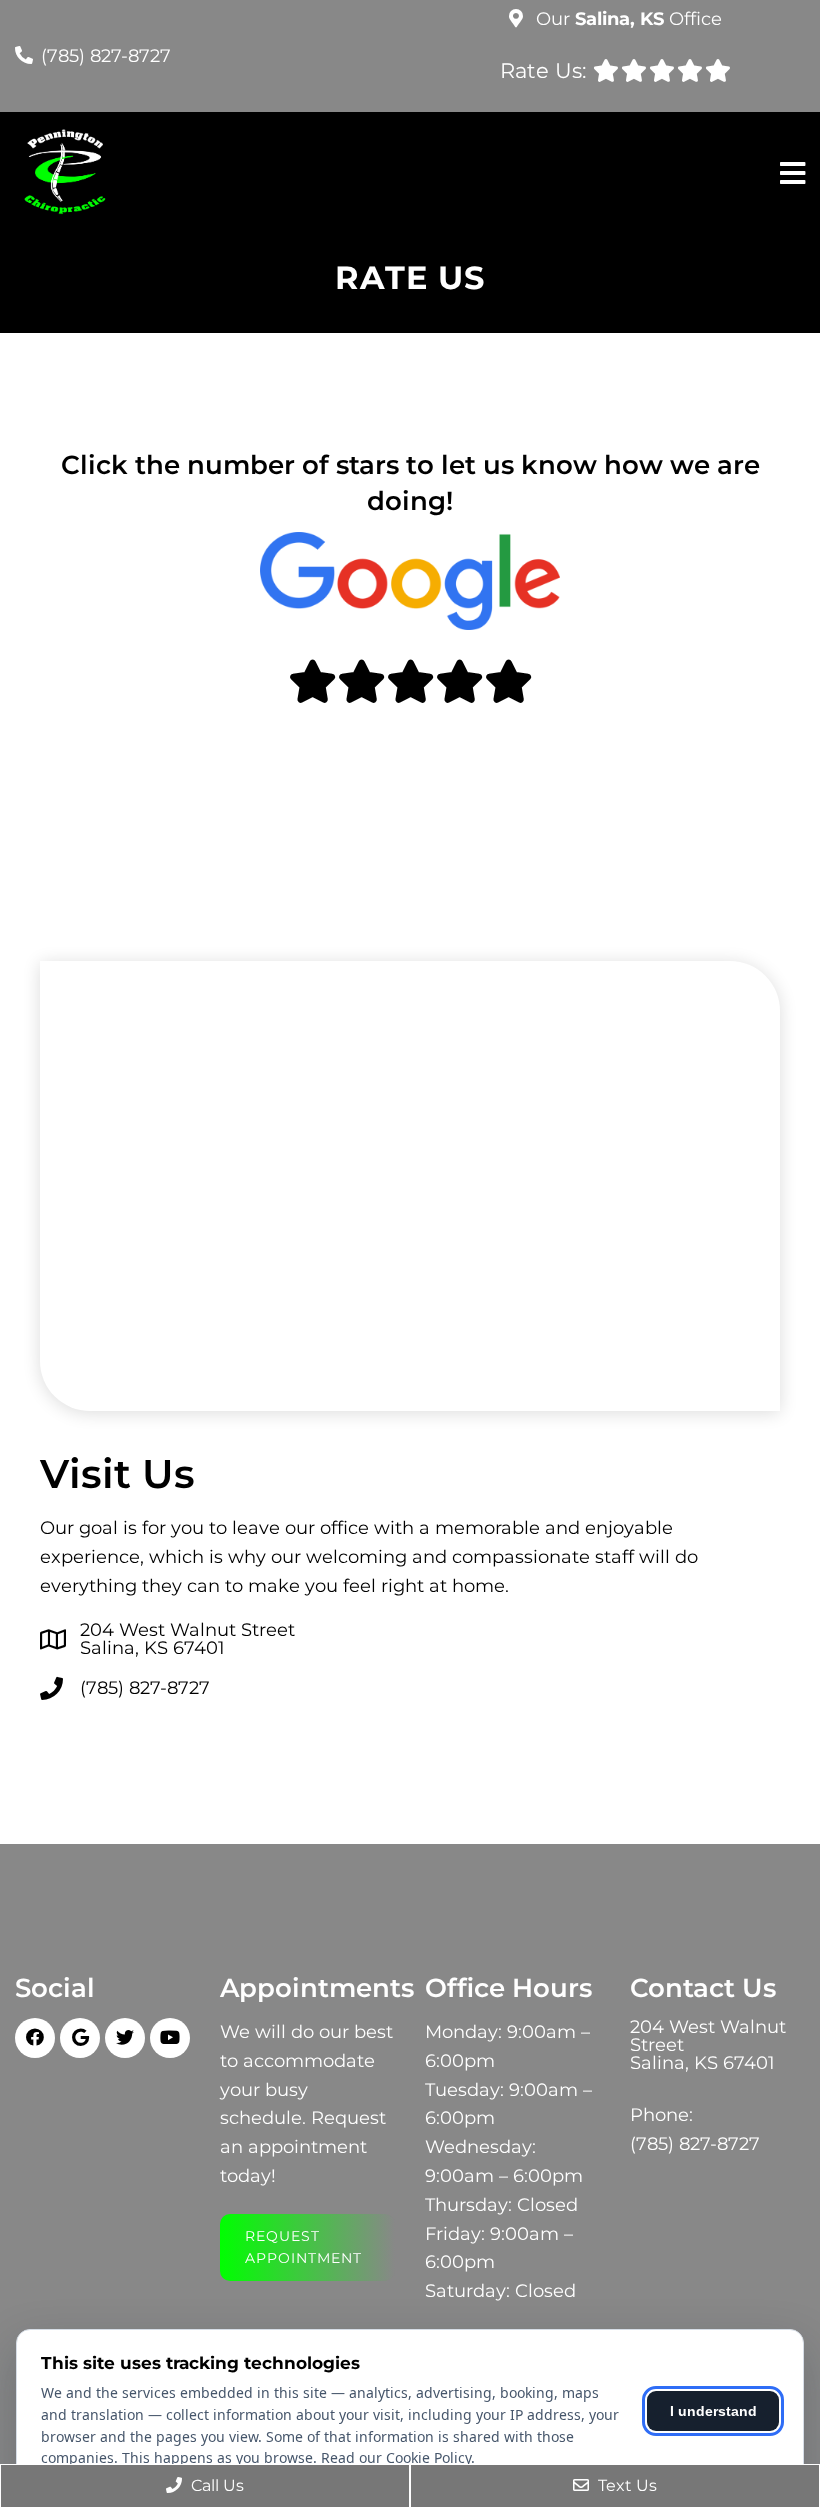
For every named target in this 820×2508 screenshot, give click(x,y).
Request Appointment (303, 2247)
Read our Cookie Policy (396, 2457)
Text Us (625, 2485)
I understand (713, 2411)
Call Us (215, 2485)
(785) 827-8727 (106, 56)
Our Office (626, 19)
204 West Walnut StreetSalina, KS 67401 (187, 1639)
